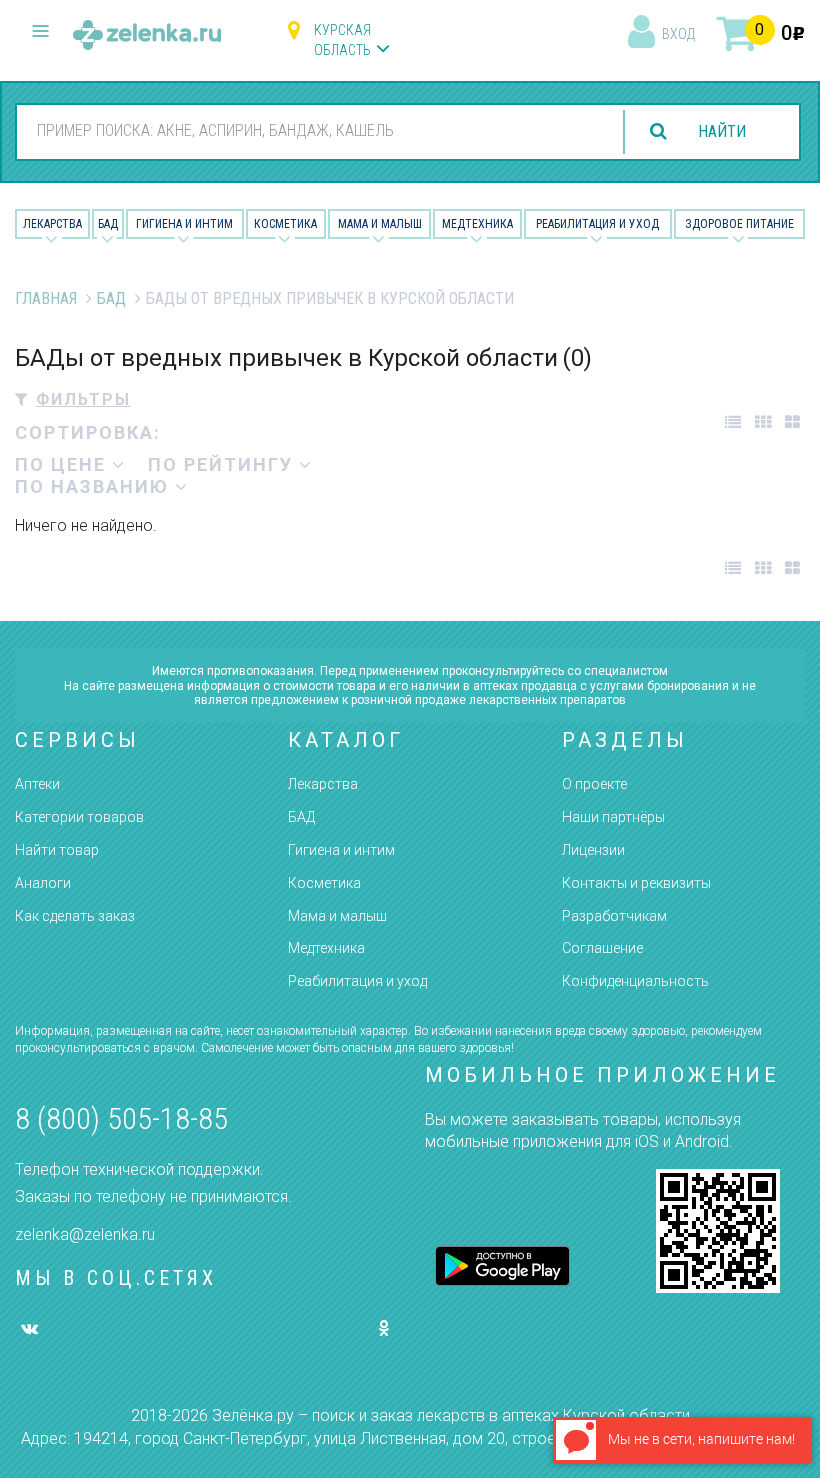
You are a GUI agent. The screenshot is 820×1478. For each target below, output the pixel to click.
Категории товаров (79, 817)
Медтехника (477, 224)
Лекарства (52, 224)
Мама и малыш (380, 224)
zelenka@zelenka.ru (85, 1234)
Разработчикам (614, 916)
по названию (95, 486)
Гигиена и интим (341, 850)
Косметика (285, 224)
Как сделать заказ (75, 916)
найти (722, 131)
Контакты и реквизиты (636, 883)
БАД (108, 224)
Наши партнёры (613, 817)
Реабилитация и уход (597, 224)
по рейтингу (223, 464)
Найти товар (57, 850)
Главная (46, 298)
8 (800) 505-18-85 (121, 1118)
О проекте (594, 784)
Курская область (342, 40)
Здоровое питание (739, 224)
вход (678, 34)
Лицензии (593, 850)
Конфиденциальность (635, 981)
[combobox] (314, 131)
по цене (63, 464)
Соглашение (602, 948)
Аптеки (37, 784)
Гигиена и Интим (184, 224)
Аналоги (43, 883)
